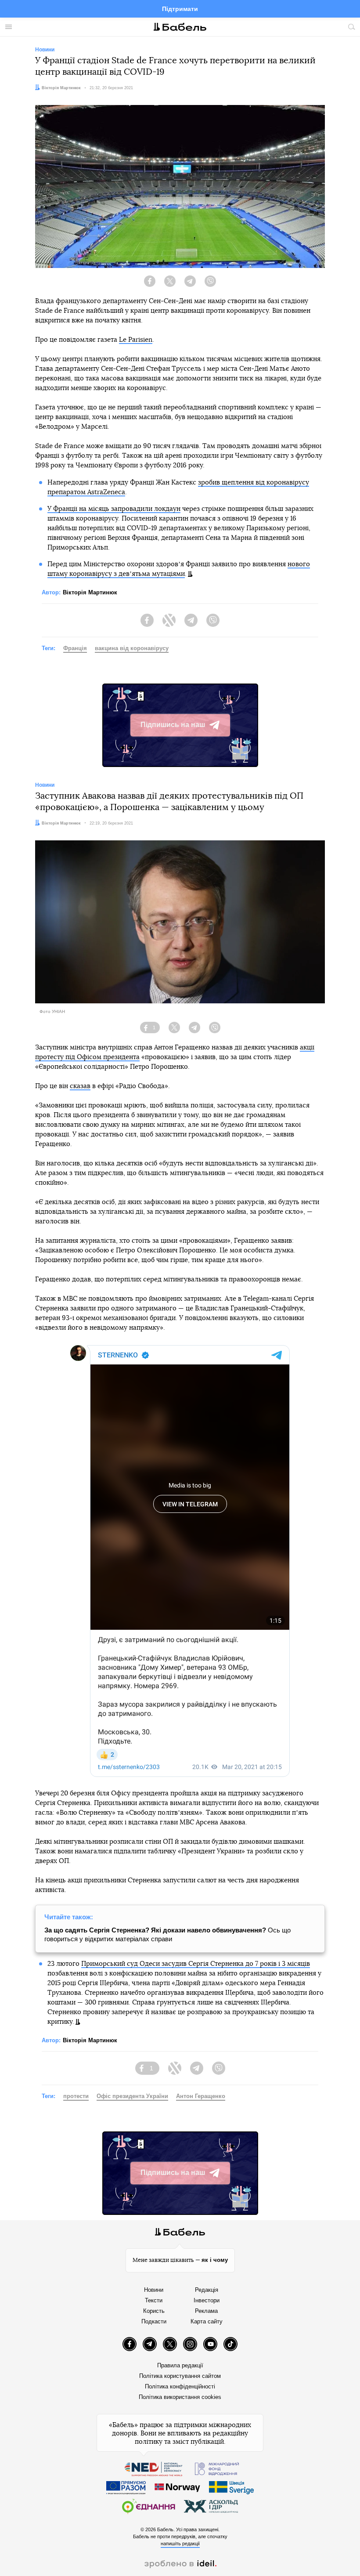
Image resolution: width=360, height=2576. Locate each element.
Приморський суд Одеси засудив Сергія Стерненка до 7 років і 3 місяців (196, 1964)
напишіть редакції (180, 2543)
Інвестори (207, 2300)
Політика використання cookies (180, 2397)
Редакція (207, 2290)
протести (76, 2096)
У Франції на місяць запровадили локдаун (114, 509)
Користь (154, 2311)
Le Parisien (136, 340)
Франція (75, 648)
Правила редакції (180, 2365)
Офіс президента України (132, 2096)
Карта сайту (207, 2321)
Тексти (154, 2300)
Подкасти (154, 2321)
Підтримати (180, 9)
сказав (80, 1086)
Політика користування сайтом (180, 2376)
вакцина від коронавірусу (132, 648)
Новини (154, 2290)
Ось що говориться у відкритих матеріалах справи (167, 1934)
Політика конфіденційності (180, 2386)
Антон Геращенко (201, 2096)
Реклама (206, 2311)
